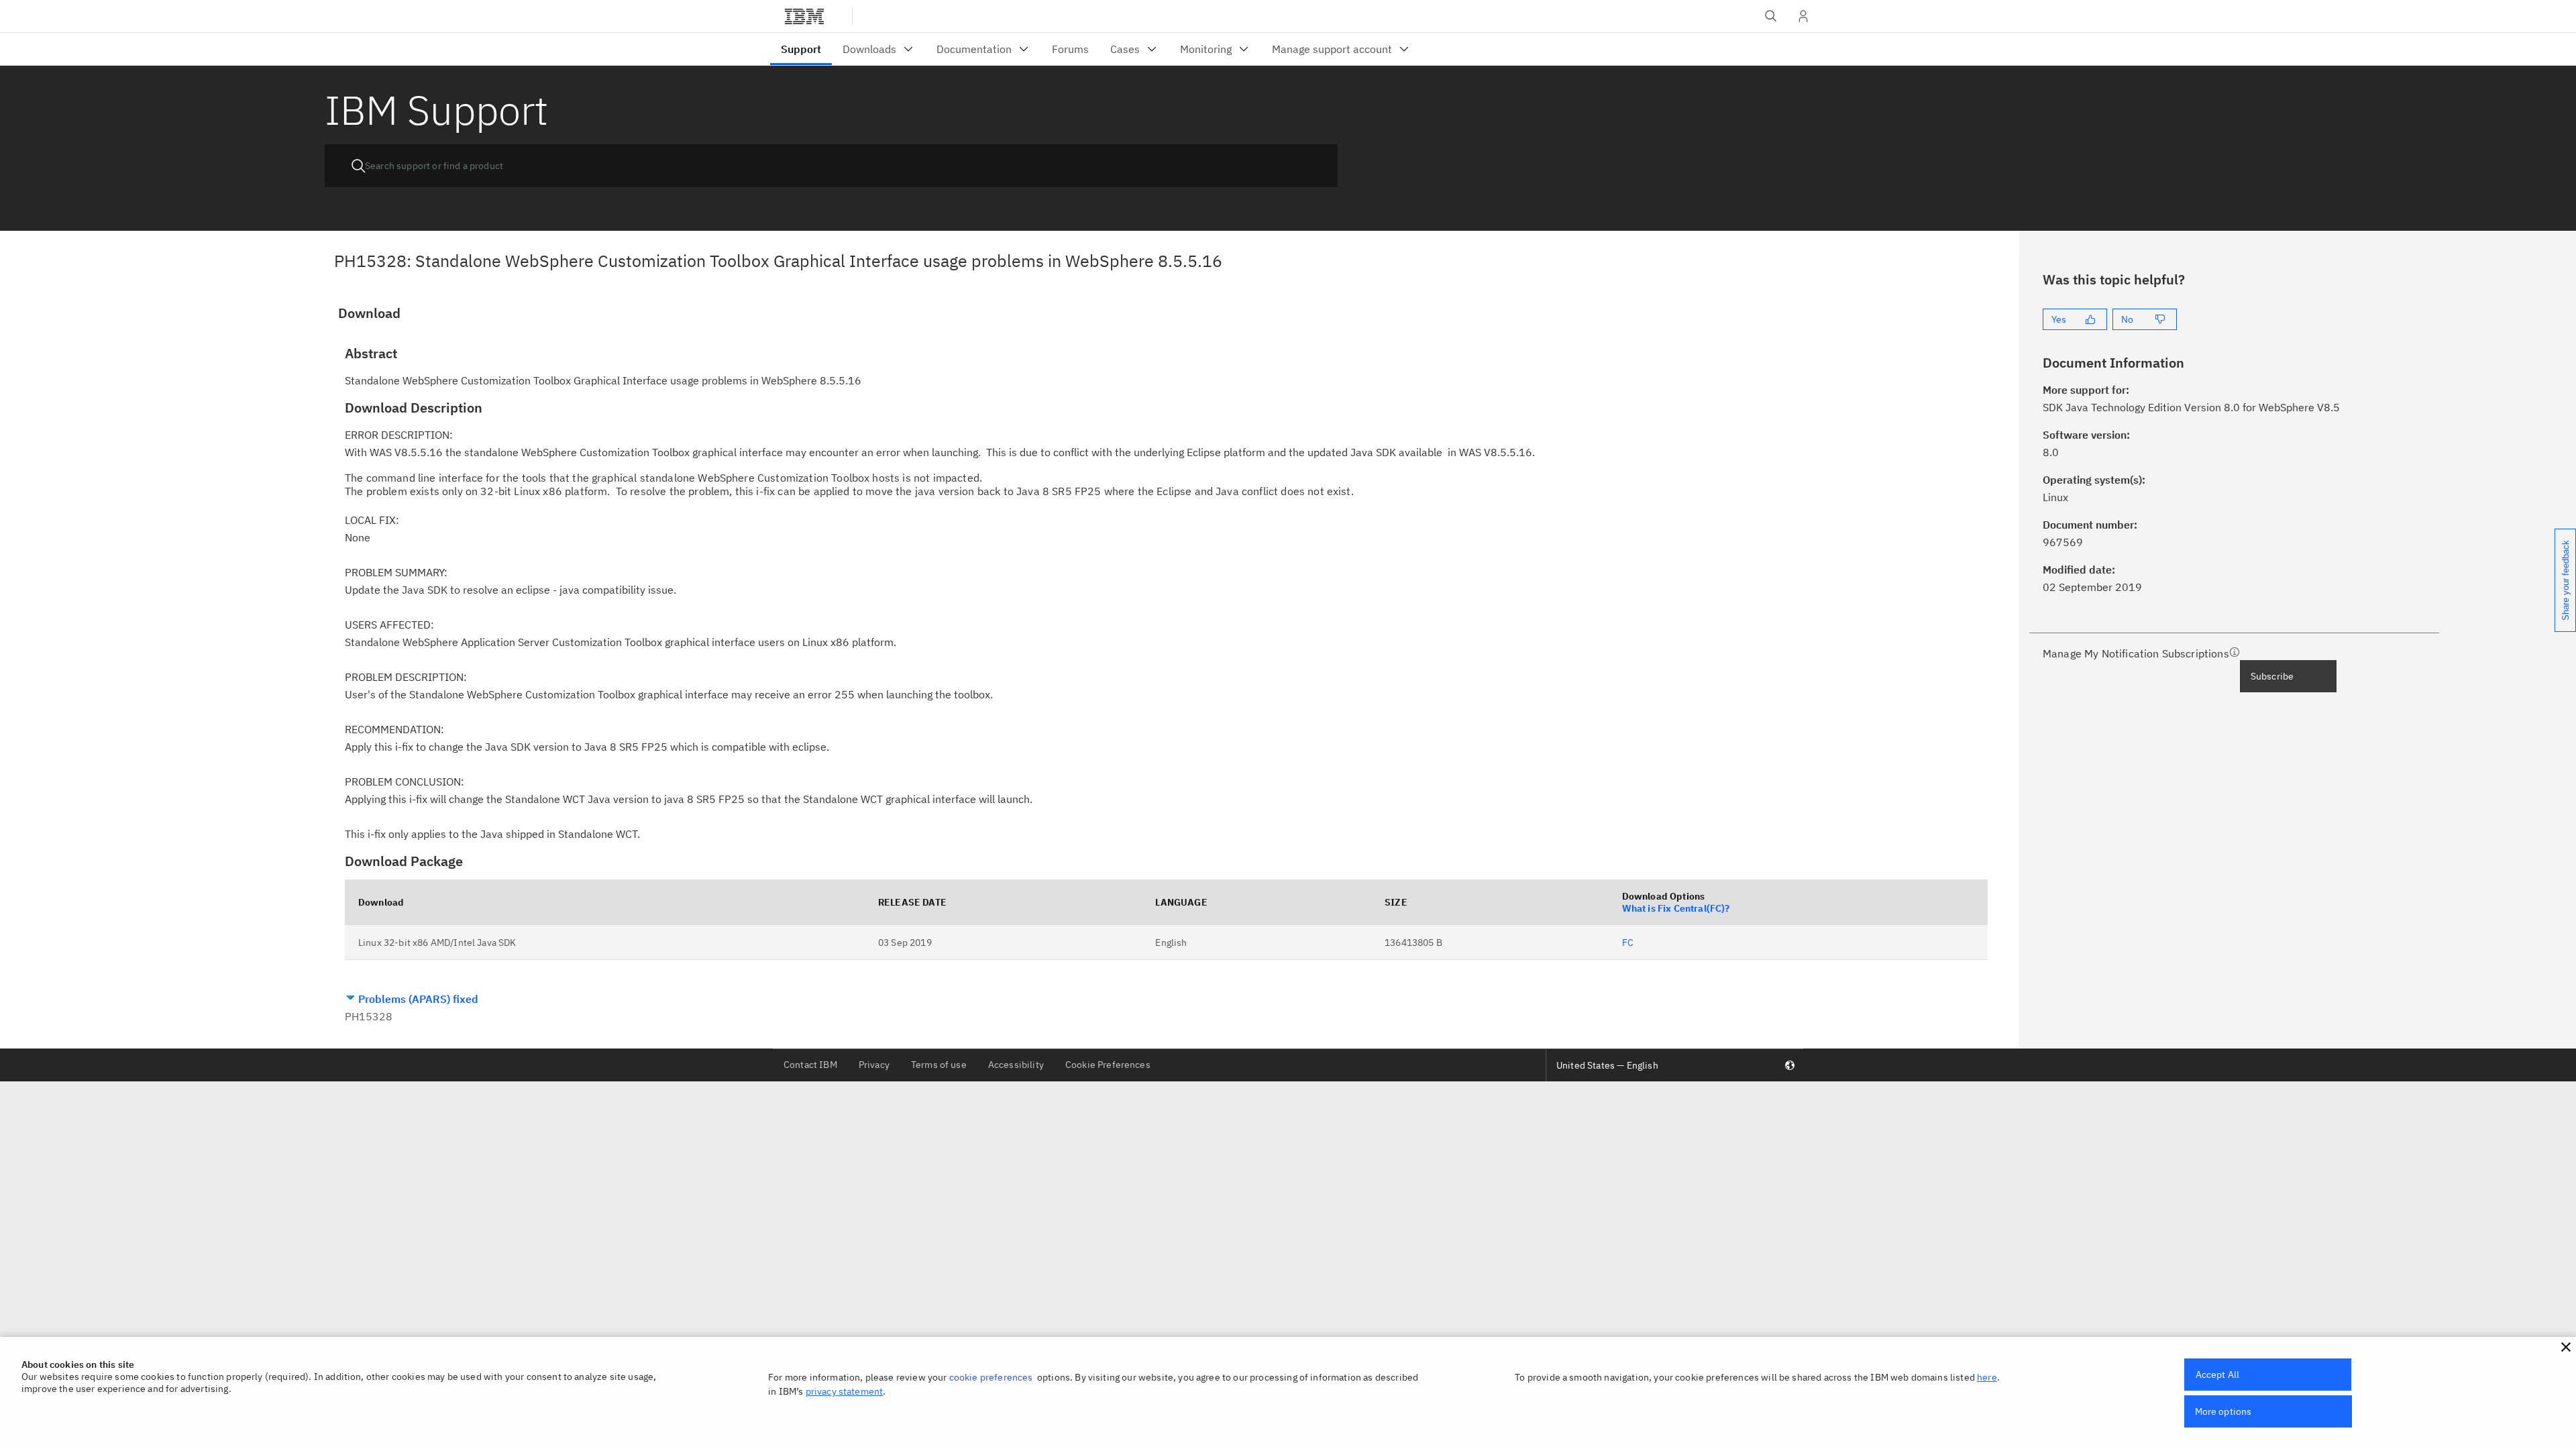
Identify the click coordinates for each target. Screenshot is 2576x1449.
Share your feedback (2566, 580)
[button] (2566, 1347)
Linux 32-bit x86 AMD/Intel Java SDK (437, 943)
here (1987, 1377)
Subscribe (2272, 676)
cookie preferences (991, 1377)
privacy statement (845, 1391)
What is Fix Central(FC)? (1676, 908)
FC (1628, 943)
